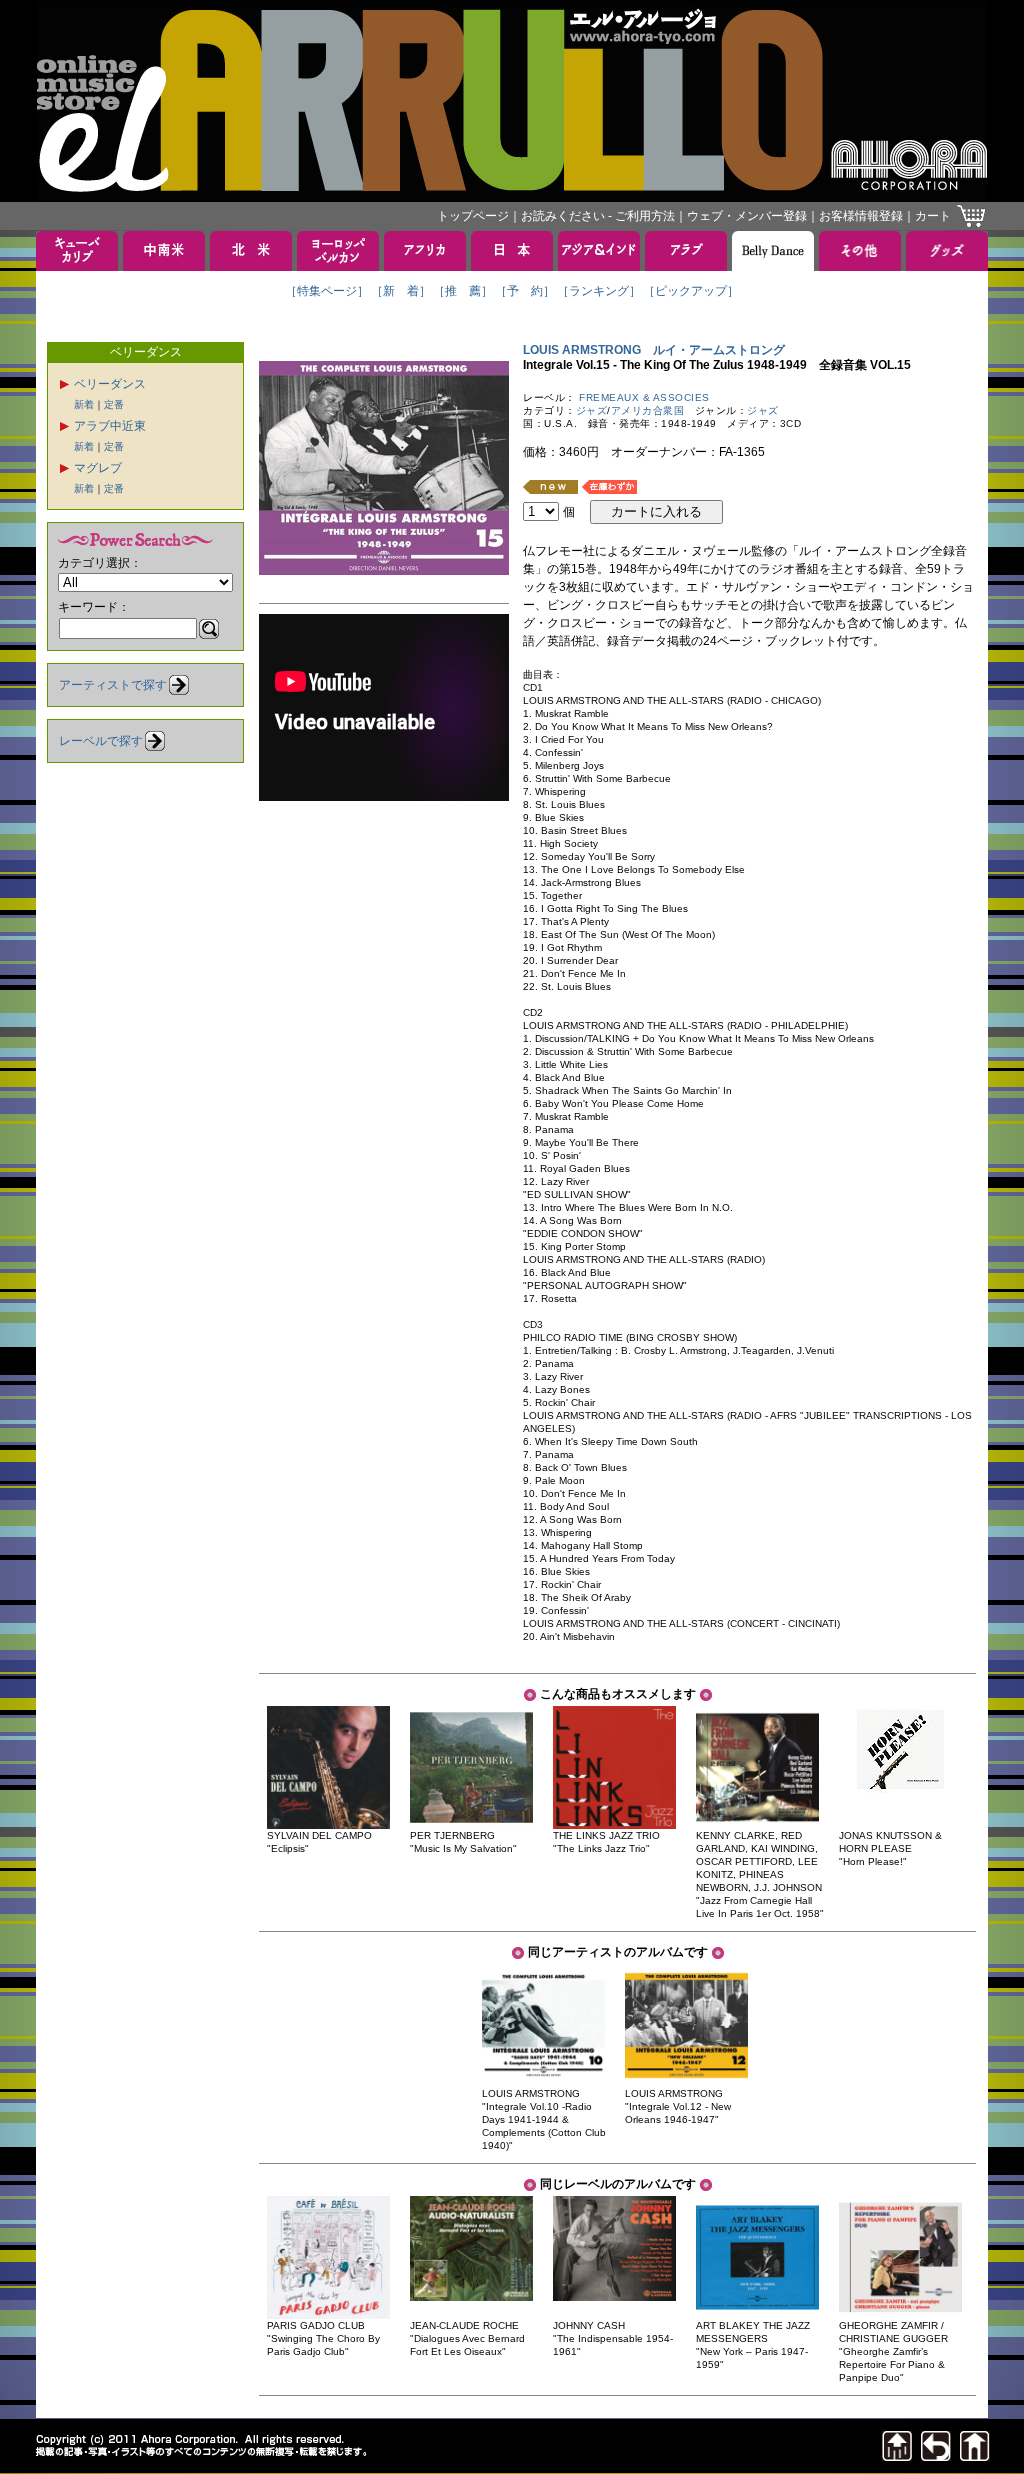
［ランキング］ (599, 291)
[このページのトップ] (897, 2455)
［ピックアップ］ (691, 291)
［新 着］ (401, 291)
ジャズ (592, 410)
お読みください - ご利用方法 (598, 216)
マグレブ (98, 468)
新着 (84, 404)
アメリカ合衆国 (648, 410)
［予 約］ (525, 291)
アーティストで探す (113, 685)
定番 (114, 404)
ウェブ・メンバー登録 (747, 216)
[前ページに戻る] (936, 2455)
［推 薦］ (463, 291)
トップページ (473, 216)
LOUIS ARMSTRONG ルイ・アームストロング (654, 350)
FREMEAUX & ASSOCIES (644, 397)
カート (933, 216)
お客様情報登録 (861, 216)
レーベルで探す (101, 741)
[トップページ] (975, 2455)
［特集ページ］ (327, 291)
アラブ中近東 (110, 426)
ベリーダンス (110, 384)
